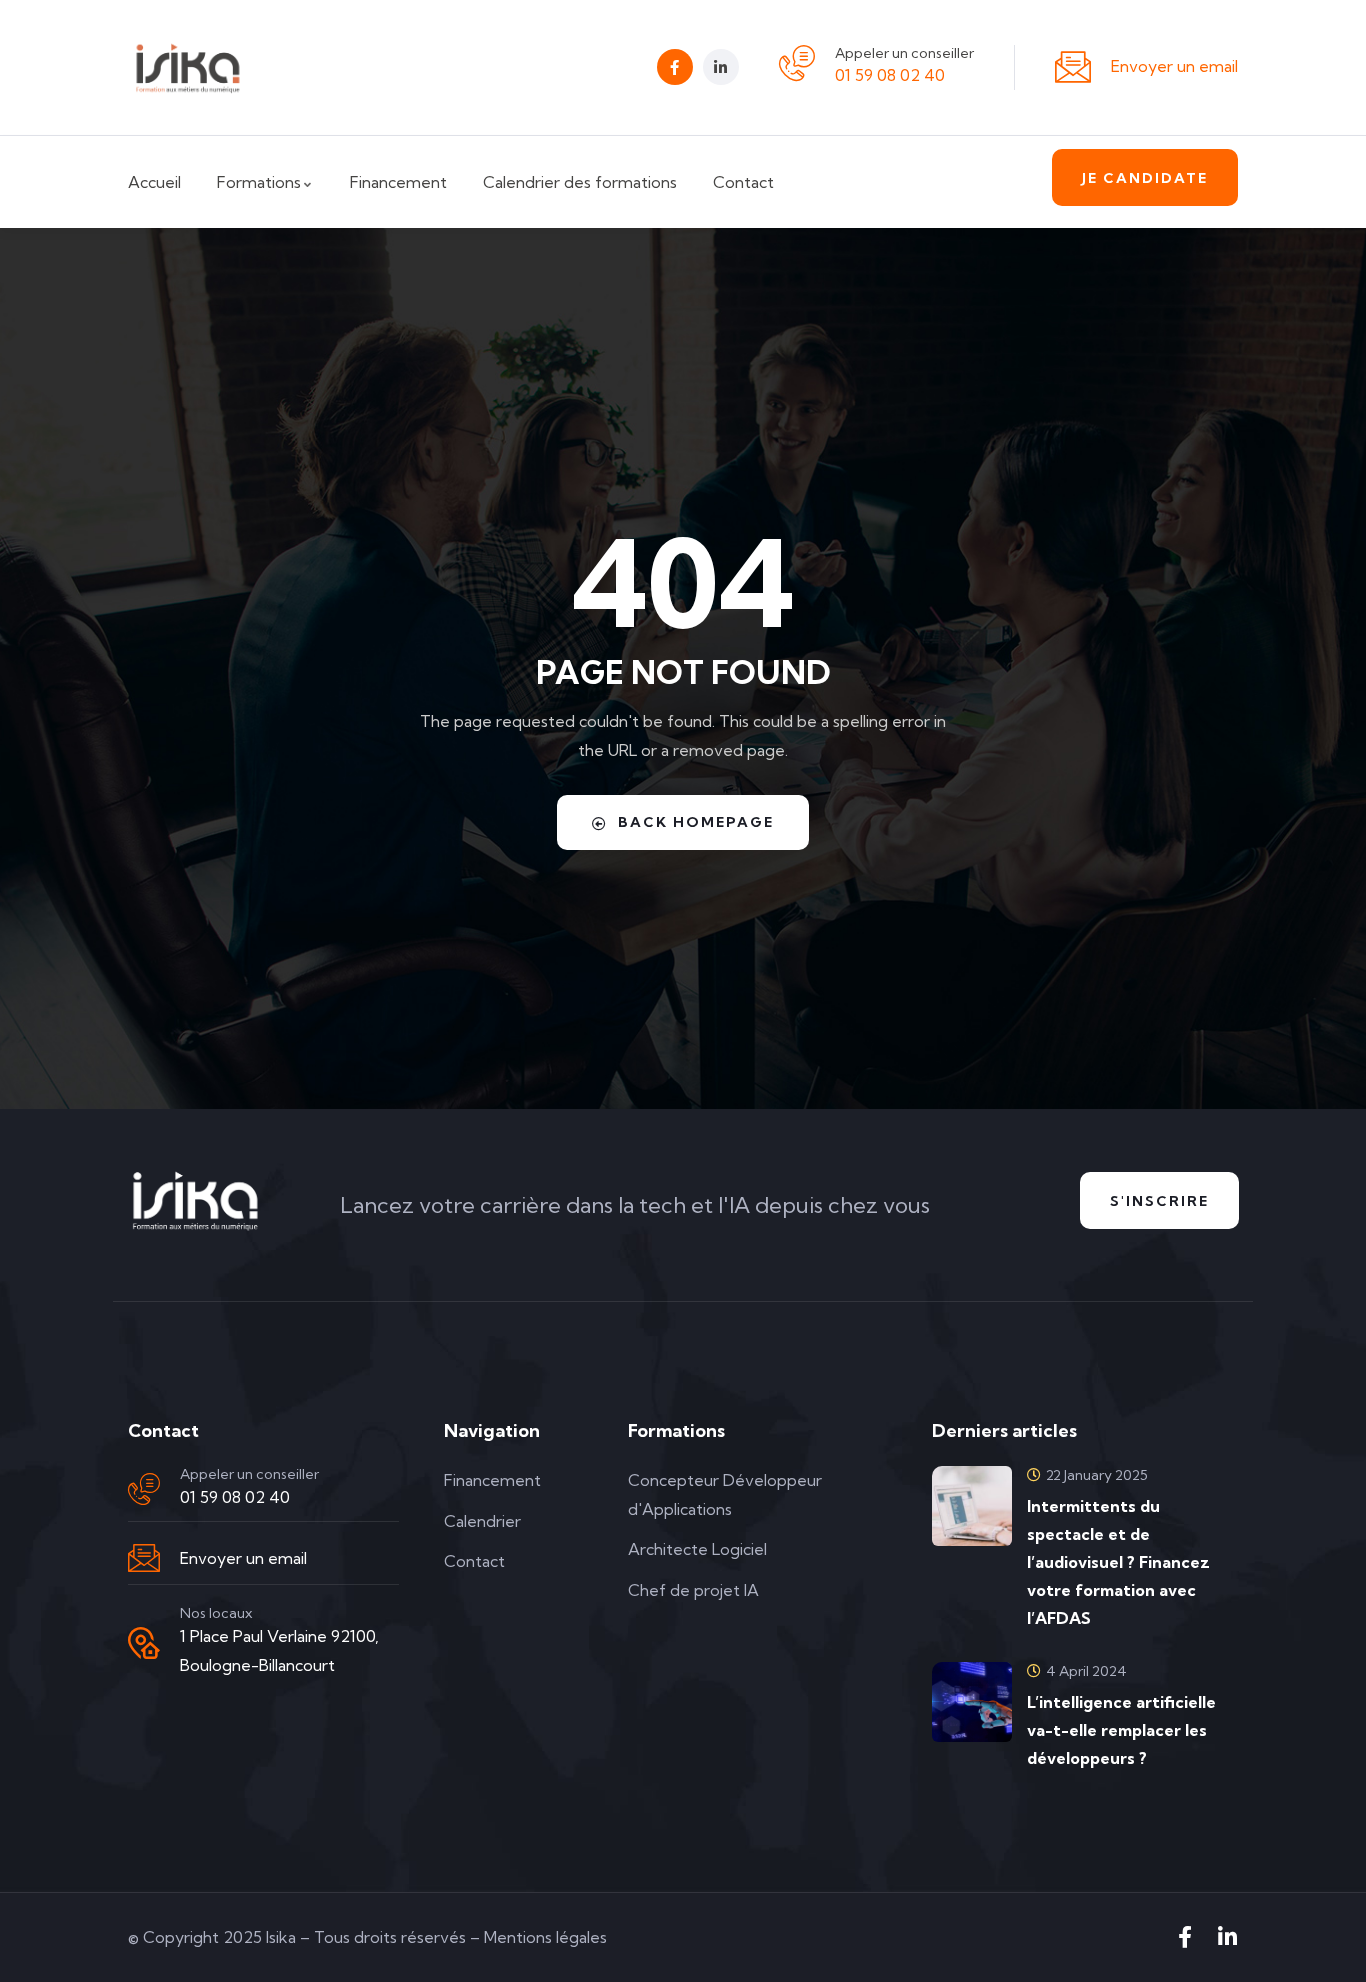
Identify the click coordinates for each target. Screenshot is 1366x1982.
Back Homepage (696, 822)
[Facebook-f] (675, 67)
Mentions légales (545, 1937)
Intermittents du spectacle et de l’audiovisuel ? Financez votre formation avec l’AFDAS (1118, 1562)
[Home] (188, 67)
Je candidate (1145, 178)
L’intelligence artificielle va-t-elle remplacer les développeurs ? (1121, 1730)
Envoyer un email (1174, 66)
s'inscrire (1159, 1201)
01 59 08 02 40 (890, 75)
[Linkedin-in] (721, 67)
